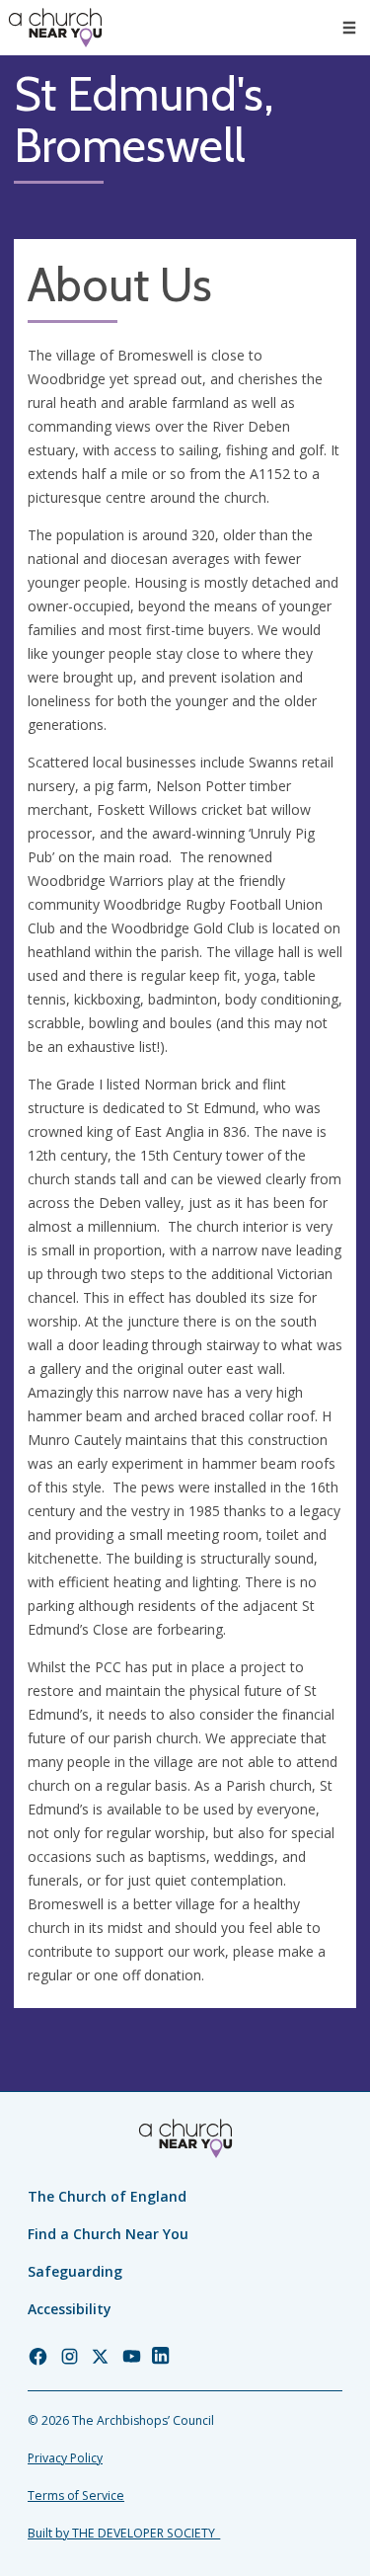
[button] (349, 28)
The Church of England (107, 2196)
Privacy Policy (65, 2458)
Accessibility (70, 2309)
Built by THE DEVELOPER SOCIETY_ (124, 2533)
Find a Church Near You (108, 2234)
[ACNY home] (55, 28)
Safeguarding (75, 2271)
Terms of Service (76, 2495)
